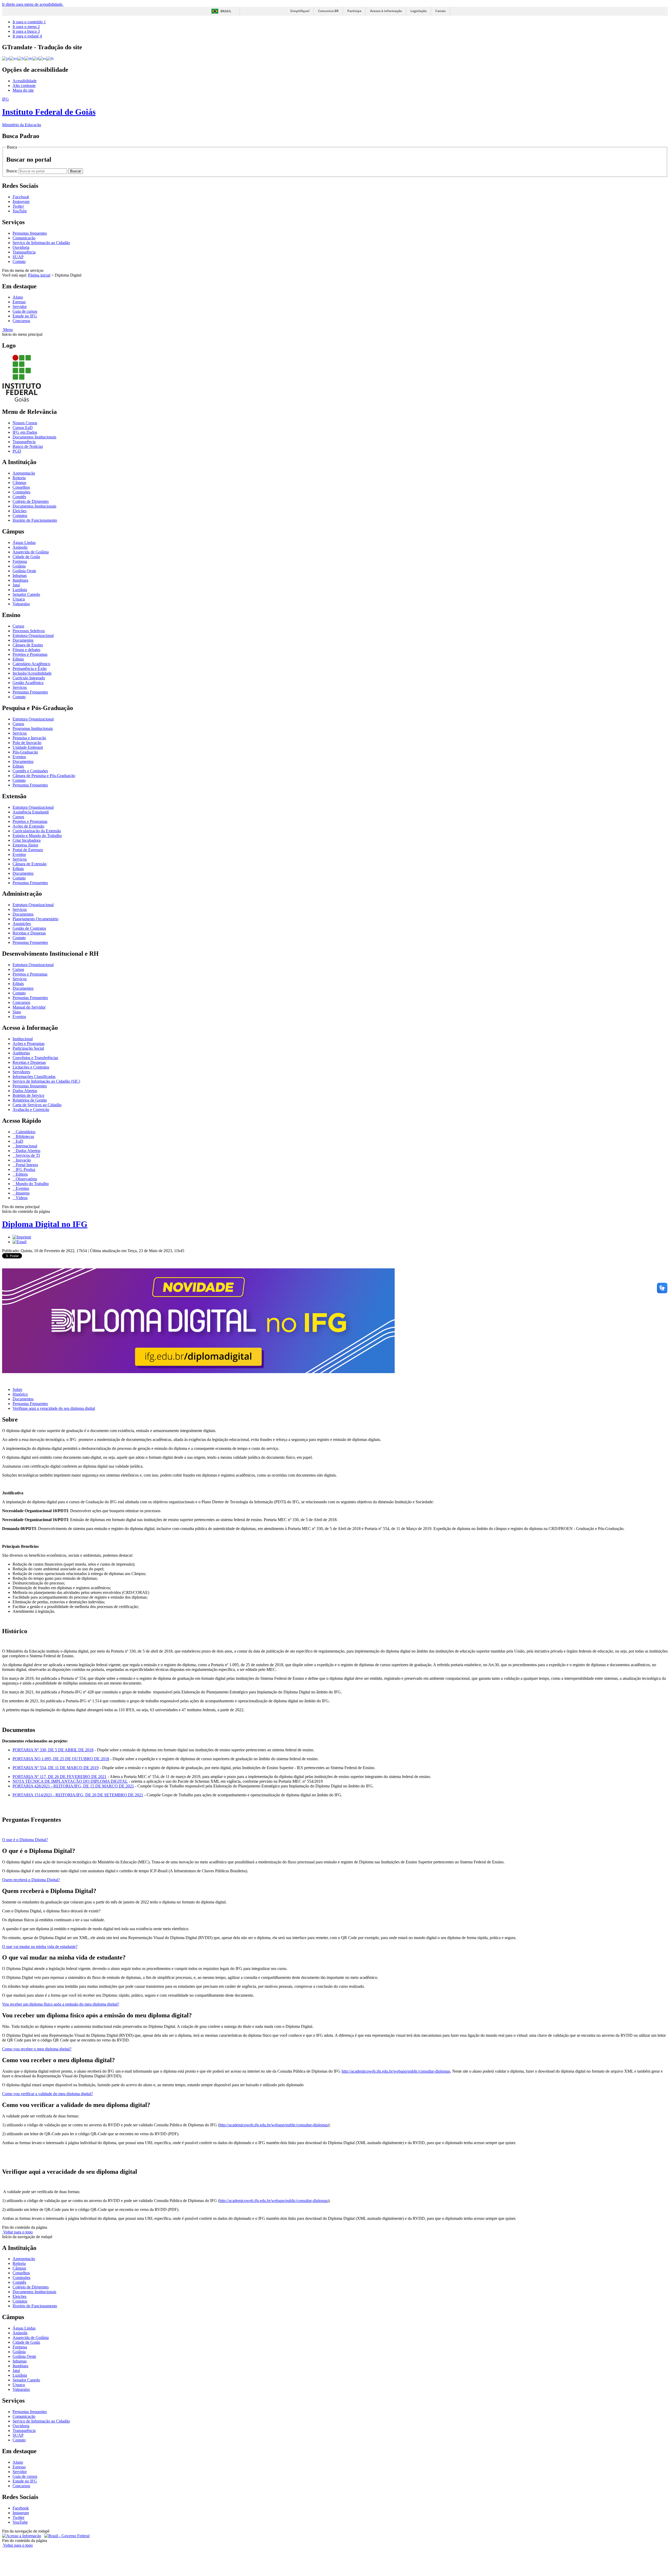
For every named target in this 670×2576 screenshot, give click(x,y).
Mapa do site (23, 90)
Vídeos (21, 1198)
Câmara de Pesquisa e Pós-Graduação (44, 776)
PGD (17, 451)
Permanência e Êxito (30, 668)
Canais (440, 11)
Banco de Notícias (28, 446)
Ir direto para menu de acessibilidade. (33, 4)
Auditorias (21, 1053)
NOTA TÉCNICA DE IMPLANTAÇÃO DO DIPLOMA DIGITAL (70, 1781)
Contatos (20, 516)
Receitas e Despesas (29, 933)
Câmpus (19, 483)
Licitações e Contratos (31, 1067)
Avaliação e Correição (31, 1110)
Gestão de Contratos (29, 928)
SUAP (18, 257)
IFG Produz (25, 1169)
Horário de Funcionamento (35, 520)
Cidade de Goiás (26, 557)
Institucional (23, 1039)
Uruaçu (19, 599)
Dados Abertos (25, 1091)
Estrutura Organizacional (33, 635)
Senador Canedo (26, 594)
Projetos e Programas (30, 654)
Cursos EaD (23, 428)
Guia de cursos (25, 311)
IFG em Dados (25, 432)
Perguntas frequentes (30, 233)
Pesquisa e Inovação (29, 738)
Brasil (226, 11)
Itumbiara (20, 580)
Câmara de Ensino (28, 645)
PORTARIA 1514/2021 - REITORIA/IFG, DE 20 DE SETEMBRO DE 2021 (78, 1795)
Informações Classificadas (34, 1077)
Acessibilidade (25, 81)
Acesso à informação (386, 11)
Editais (18, 659)
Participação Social (28, 1048)
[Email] (19, 1242)
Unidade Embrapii (28, 747)
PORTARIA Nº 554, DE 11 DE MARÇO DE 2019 (56, 1768)
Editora (21, 1174)
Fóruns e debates (26, 650)
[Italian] (36, 58)
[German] (28, 58)
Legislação (418, 11)
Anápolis (20, 547)
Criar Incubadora (27, 840)
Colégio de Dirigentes (31, 501)
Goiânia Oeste (24, 571)
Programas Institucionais (33, 728)
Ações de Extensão (28, 826)
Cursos (18, 626)
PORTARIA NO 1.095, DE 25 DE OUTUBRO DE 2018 (61, 1759)
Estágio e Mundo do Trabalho (37, 836)
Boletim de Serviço (28, 1095)
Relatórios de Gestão (30, 1100)
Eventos (19, 757)
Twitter (18, 2517)
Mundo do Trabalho (32, 1184)
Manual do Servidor (29, 1007)
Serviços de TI (27, 1155)
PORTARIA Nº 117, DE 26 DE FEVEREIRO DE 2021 (60, 1777)
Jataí (16, 585)
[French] (21, 58)
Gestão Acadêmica (28, 683)
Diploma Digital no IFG (45, 1224)
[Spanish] (43, 58)
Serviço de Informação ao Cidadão (41, 243)
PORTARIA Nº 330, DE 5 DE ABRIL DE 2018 (53, 1750)
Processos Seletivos (29, 631)
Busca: (12, 171)
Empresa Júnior (25, 845)
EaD (19, 1141)
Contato (19, 262)
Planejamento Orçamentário (35, 919)
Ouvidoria (21, 247)
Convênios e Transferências (35, 1058)
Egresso (19, 302)
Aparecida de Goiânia (31, 552)
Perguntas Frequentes (30, 692)
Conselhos (21, 487)
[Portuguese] (6, 58)
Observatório (26, 1179)
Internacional (26, 1146)
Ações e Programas (29, 1044)
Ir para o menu (26, 27)
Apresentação (24, 473)
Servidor (20, 307)
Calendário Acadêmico (31, 664)
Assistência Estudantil (31, 812)
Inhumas (20, 576)
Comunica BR (328, 11)
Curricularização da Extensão (37, 831)
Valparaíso (21, 604)
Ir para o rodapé (27, 36)
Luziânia (20, 590)
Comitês (19, 497)
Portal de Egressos (28, 850)
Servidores (21, 1072)
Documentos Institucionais (34, 437)
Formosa (20, 561)
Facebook (21, 2508)
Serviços (20, 687)
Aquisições (22, 924)
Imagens (22, 1193)
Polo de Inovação (27, 743)
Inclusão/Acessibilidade (32, 673)
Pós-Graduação (25, 752)
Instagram (21, 2513)
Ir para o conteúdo (29, 22)
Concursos (21, 321)
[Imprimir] (22, 1237)
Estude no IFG (25, 316)
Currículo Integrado (29, 678)
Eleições (19, 511)
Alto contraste (24, 86)
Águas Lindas (24, 543)
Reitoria (19, 478)
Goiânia (19, 566)
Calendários (25, 1132)
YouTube (20, 2522)
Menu (7, 330)
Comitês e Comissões (30, 771)
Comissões (21, 492)
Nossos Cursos (25, 423)
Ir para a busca (26, 31)
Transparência (24, 252)
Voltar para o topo (17, 2232)
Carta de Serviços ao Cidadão (37, 1105)
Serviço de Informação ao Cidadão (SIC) (46, 1081)
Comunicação (24, 238)
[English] (13, 58)
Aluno (18, 297)
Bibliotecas (24, 1136)
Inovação (23, 1160)
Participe (354, 11)
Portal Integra (26, 1165)
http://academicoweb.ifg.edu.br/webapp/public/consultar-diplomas (396, 2071)
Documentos (23, 640)
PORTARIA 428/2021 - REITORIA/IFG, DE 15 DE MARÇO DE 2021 (73, 1786)
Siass (17, 1012)
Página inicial (39, 275)
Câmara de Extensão (30, 864)
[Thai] (50, 58)
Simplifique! (300, 11)
